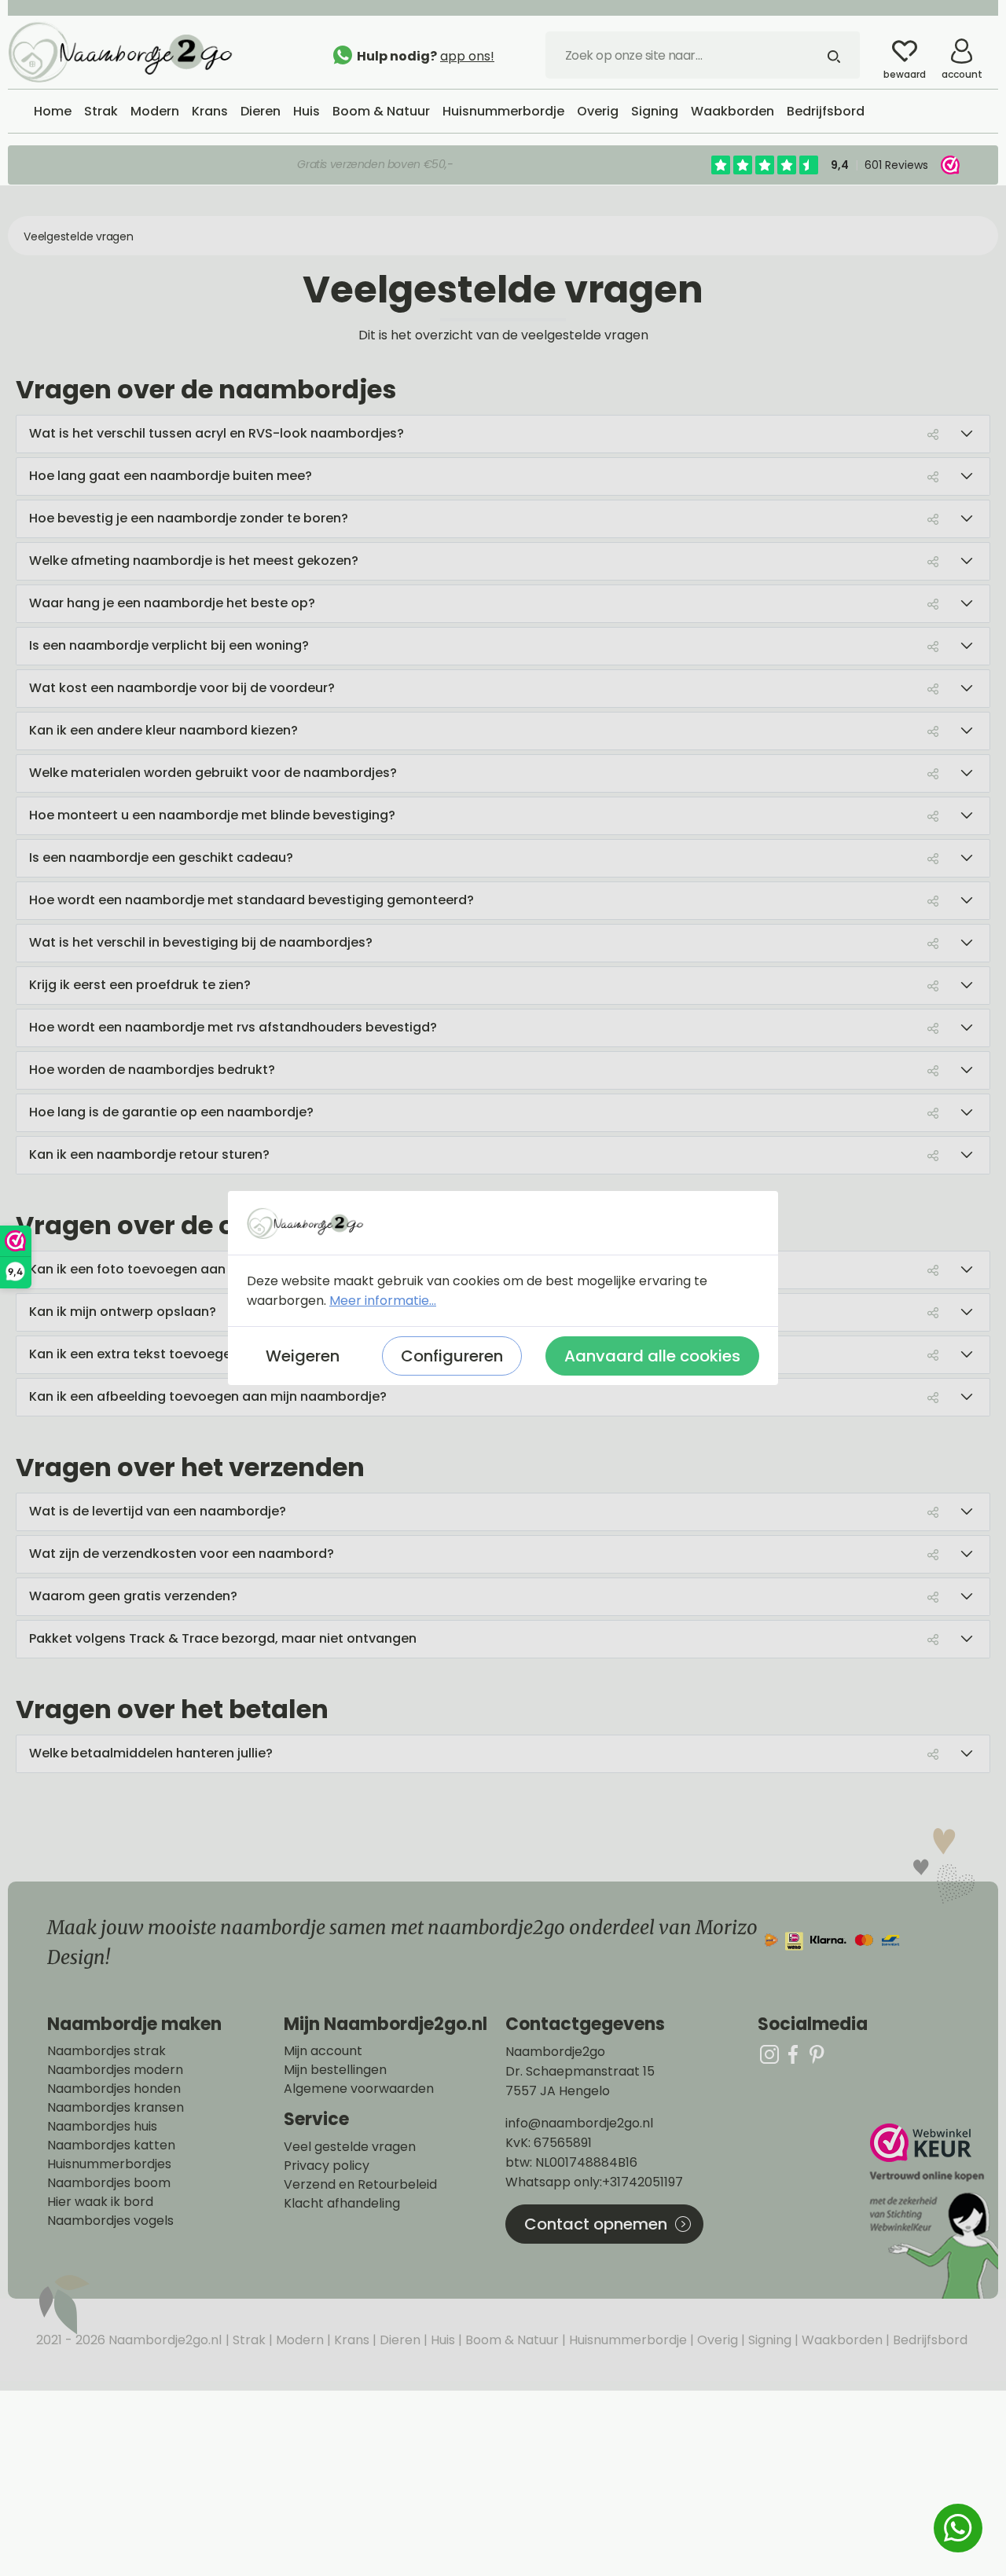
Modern (298, 2340)
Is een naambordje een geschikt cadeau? (161, 857)
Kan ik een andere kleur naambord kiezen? (163, 730)
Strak (248, 2340)
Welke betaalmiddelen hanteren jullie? (151, 1753)
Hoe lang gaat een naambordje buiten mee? (171, 476)
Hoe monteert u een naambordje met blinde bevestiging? (212, 815)
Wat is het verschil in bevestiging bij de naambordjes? (201, 942)
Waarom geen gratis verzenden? (133, 1596)
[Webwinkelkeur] (932, 2211)
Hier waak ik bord (100, 2202)
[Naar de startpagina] (126, 51)
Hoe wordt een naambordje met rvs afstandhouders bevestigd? (233, 1027)
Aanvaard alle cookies (652, 1356)
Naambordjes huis (102, 2127)
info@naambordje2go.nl (579, 2123)
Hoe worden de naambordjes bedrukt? (152, 1070)
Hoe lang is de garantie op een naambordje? (171, 1112)
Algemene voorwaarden (359, 2089)
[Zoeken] (834, 55)
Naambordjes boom (109, 2183)
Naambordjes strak (106, 2051)
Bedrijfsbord (929, 2340)
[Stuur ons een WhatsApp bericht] (958, 2528)
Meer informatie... (383, 1301)
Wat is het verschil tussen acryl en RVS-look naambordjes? (217, 433)
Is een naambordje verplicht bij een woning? (169, 645)
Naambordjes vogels (110, 2221)
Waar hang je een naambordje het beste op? (172, 603)
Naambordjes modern (115, 2070)
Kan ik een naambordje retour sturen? (149, 1154)
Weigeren (303, 1356)
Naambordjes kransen (116, 2108)
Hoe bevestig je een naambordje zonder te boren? (189, 518)
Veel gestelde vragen (350, 2147)
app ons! (467, 56)
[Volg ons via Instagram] (769, 2054)
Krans (350, 2340)
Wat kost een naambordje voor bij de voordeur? (182, 688)
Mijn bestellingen (335, 2070)
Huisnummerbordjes (109, 2164)
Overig (716, 2340)
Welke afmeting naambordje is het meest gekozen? (194, 561)
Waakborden (841, 2340)
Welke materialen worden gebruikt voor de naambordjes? (213, 773)
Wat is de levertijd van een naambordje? (158, 1511)
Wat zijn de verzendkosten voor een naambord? (182, 1554)
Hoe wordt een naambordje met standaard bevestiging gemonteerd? (251, 900)
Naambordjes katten (111, 2145)
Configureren (452, 1356)
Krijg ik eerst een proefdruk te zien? (140, 985)
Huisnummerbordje (626, 2340)
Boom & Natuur (510, 2340)
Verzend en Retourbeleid (360, 2185)
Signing (768, 2340)
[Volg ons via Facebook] (793, 2054)
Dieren (398, 2340)
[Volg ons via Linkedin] (817, 2054)
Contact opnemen (596, 2224)
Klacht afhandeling (342, 2204)
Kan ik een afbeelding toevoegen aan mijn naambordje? (208, 1396)
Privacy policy (327, 2166)
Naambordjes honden (114, 2089)
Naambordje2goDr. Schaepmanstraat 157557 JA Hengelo (580, 2071)
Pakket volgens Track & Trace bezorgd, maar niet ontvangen (223, 1638)
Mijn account (323, 2051)
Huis (441, 2340)
